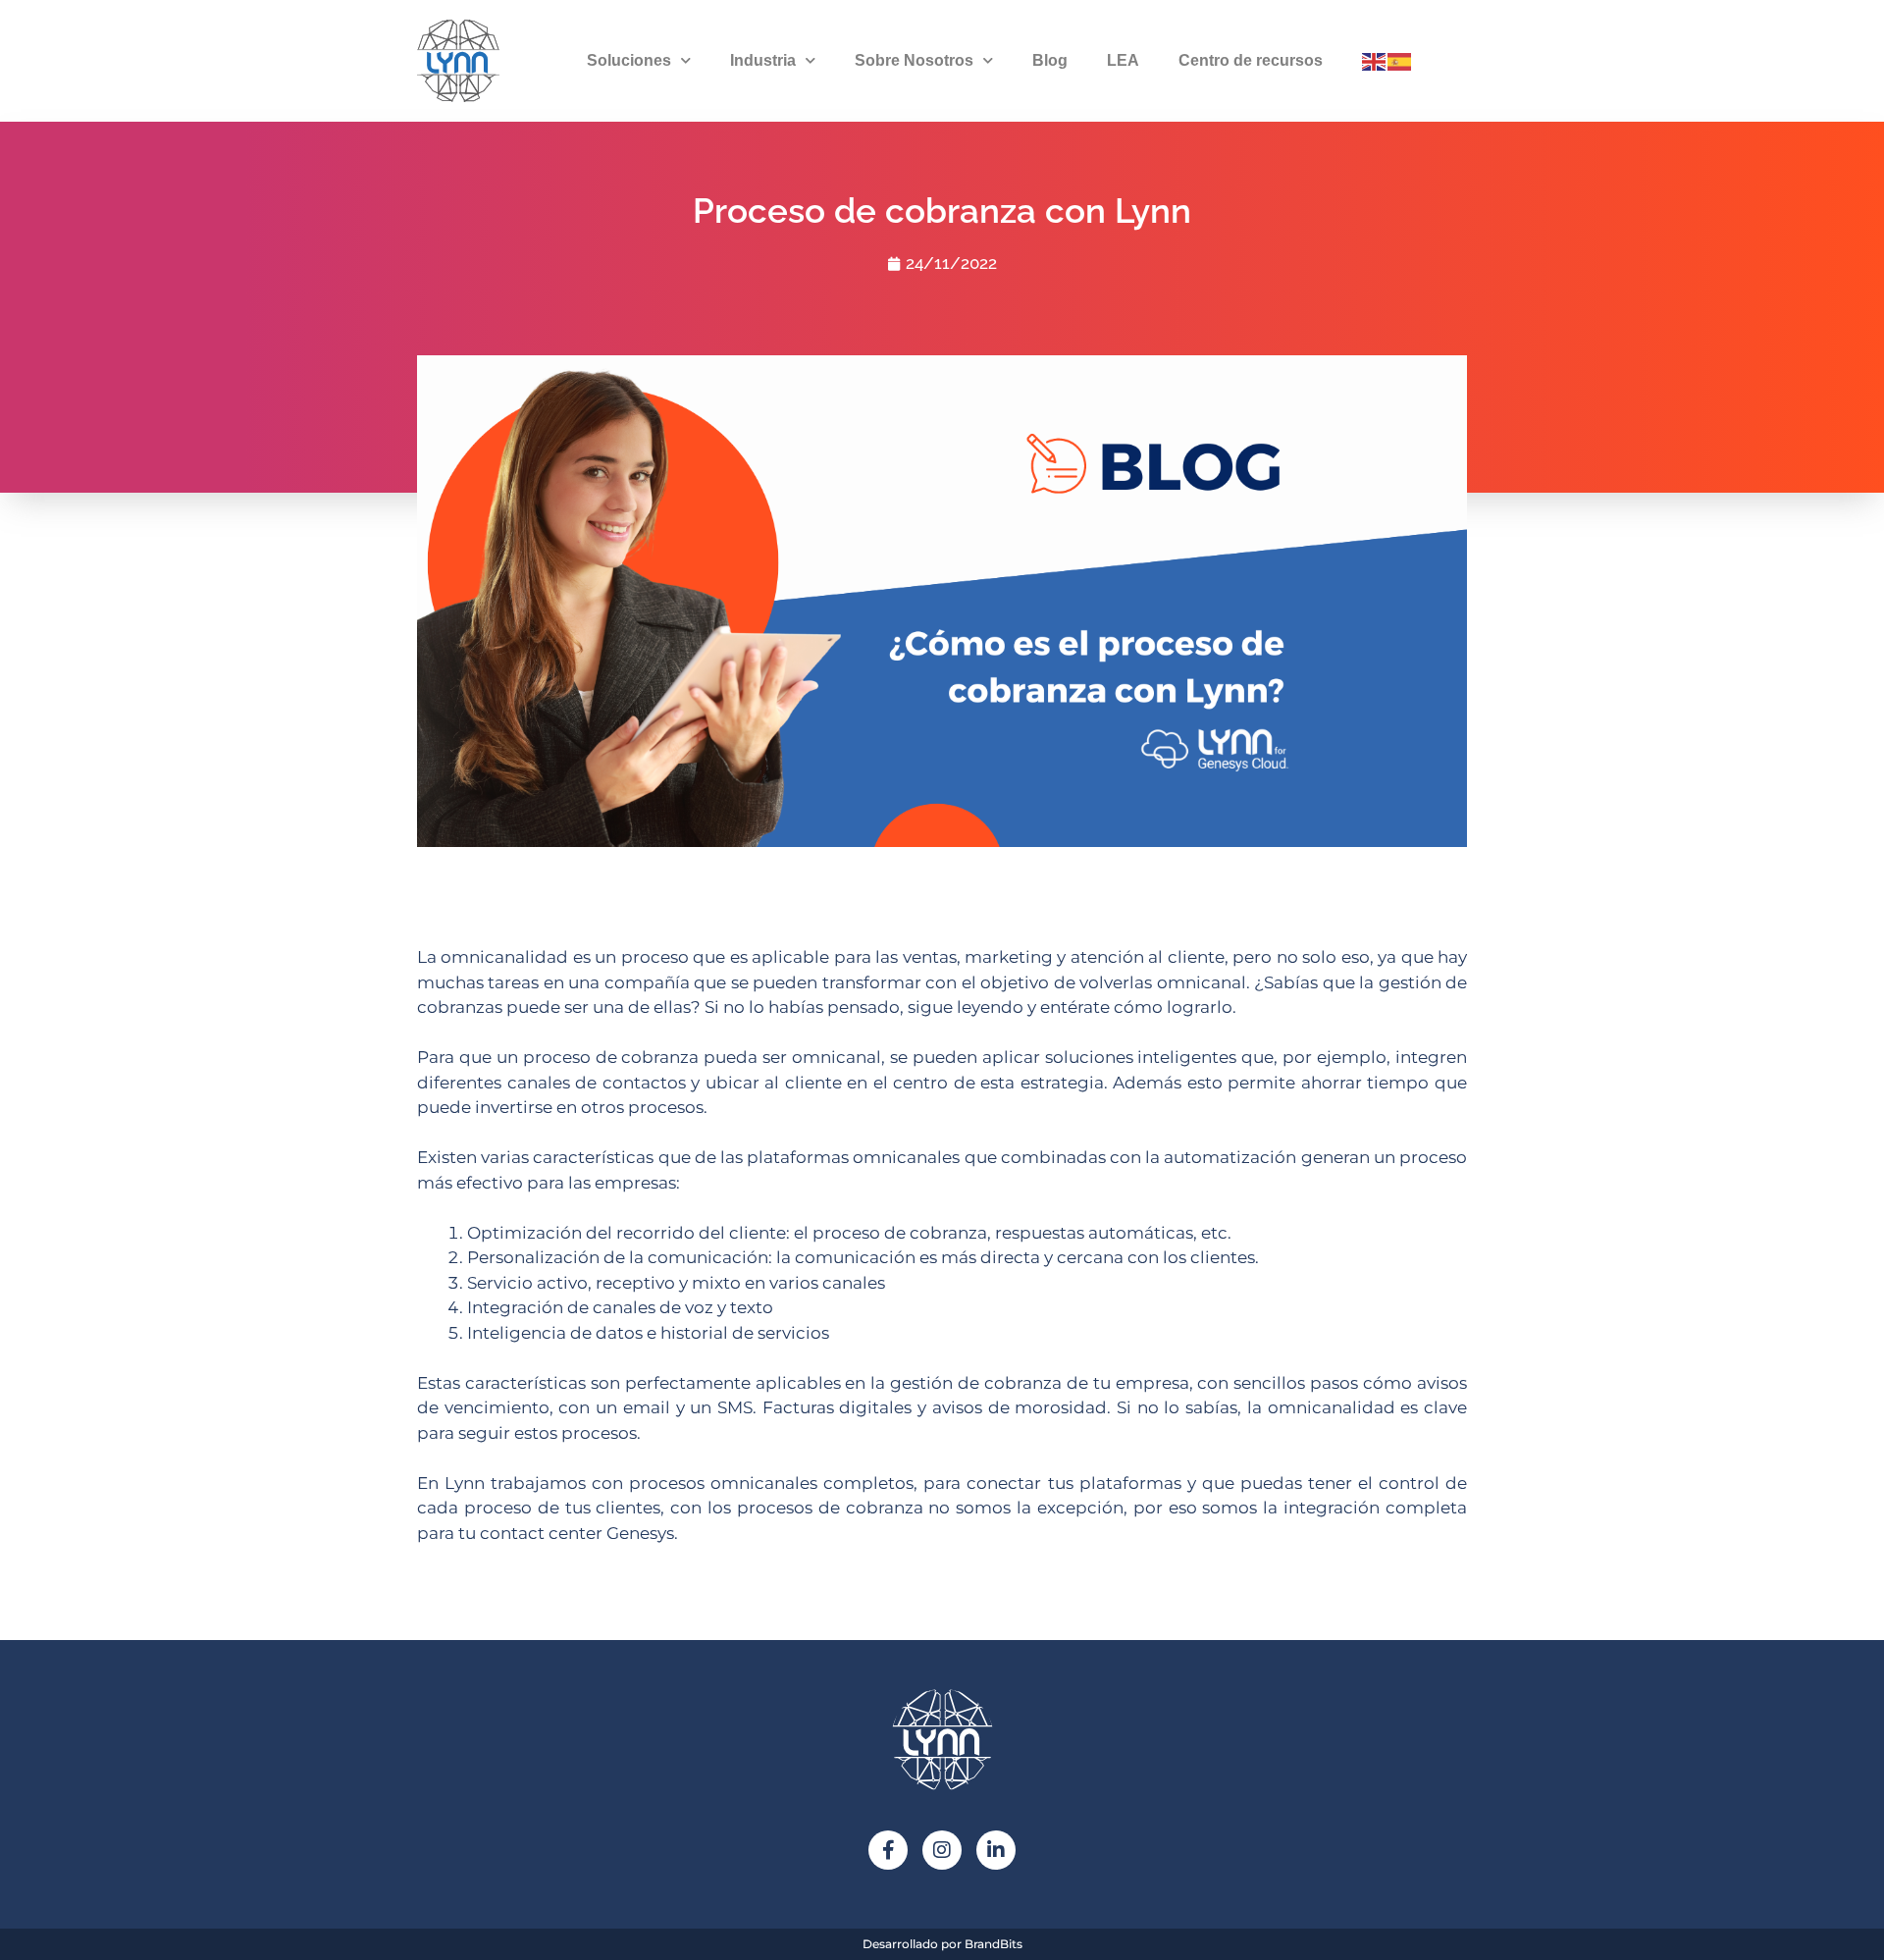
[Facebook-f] (888, 1850)
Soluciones (629, 60)
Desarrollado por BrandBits (942, 1944)
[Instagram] (942, 1850)
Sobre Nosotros (914, 60)
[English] (1375, 60)
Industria (763, 60)
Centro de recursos (1251, 60)
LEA (1123, 60)
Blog (1050, 60)
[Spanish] (1400, 60)
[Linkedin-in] (996, 1850)
